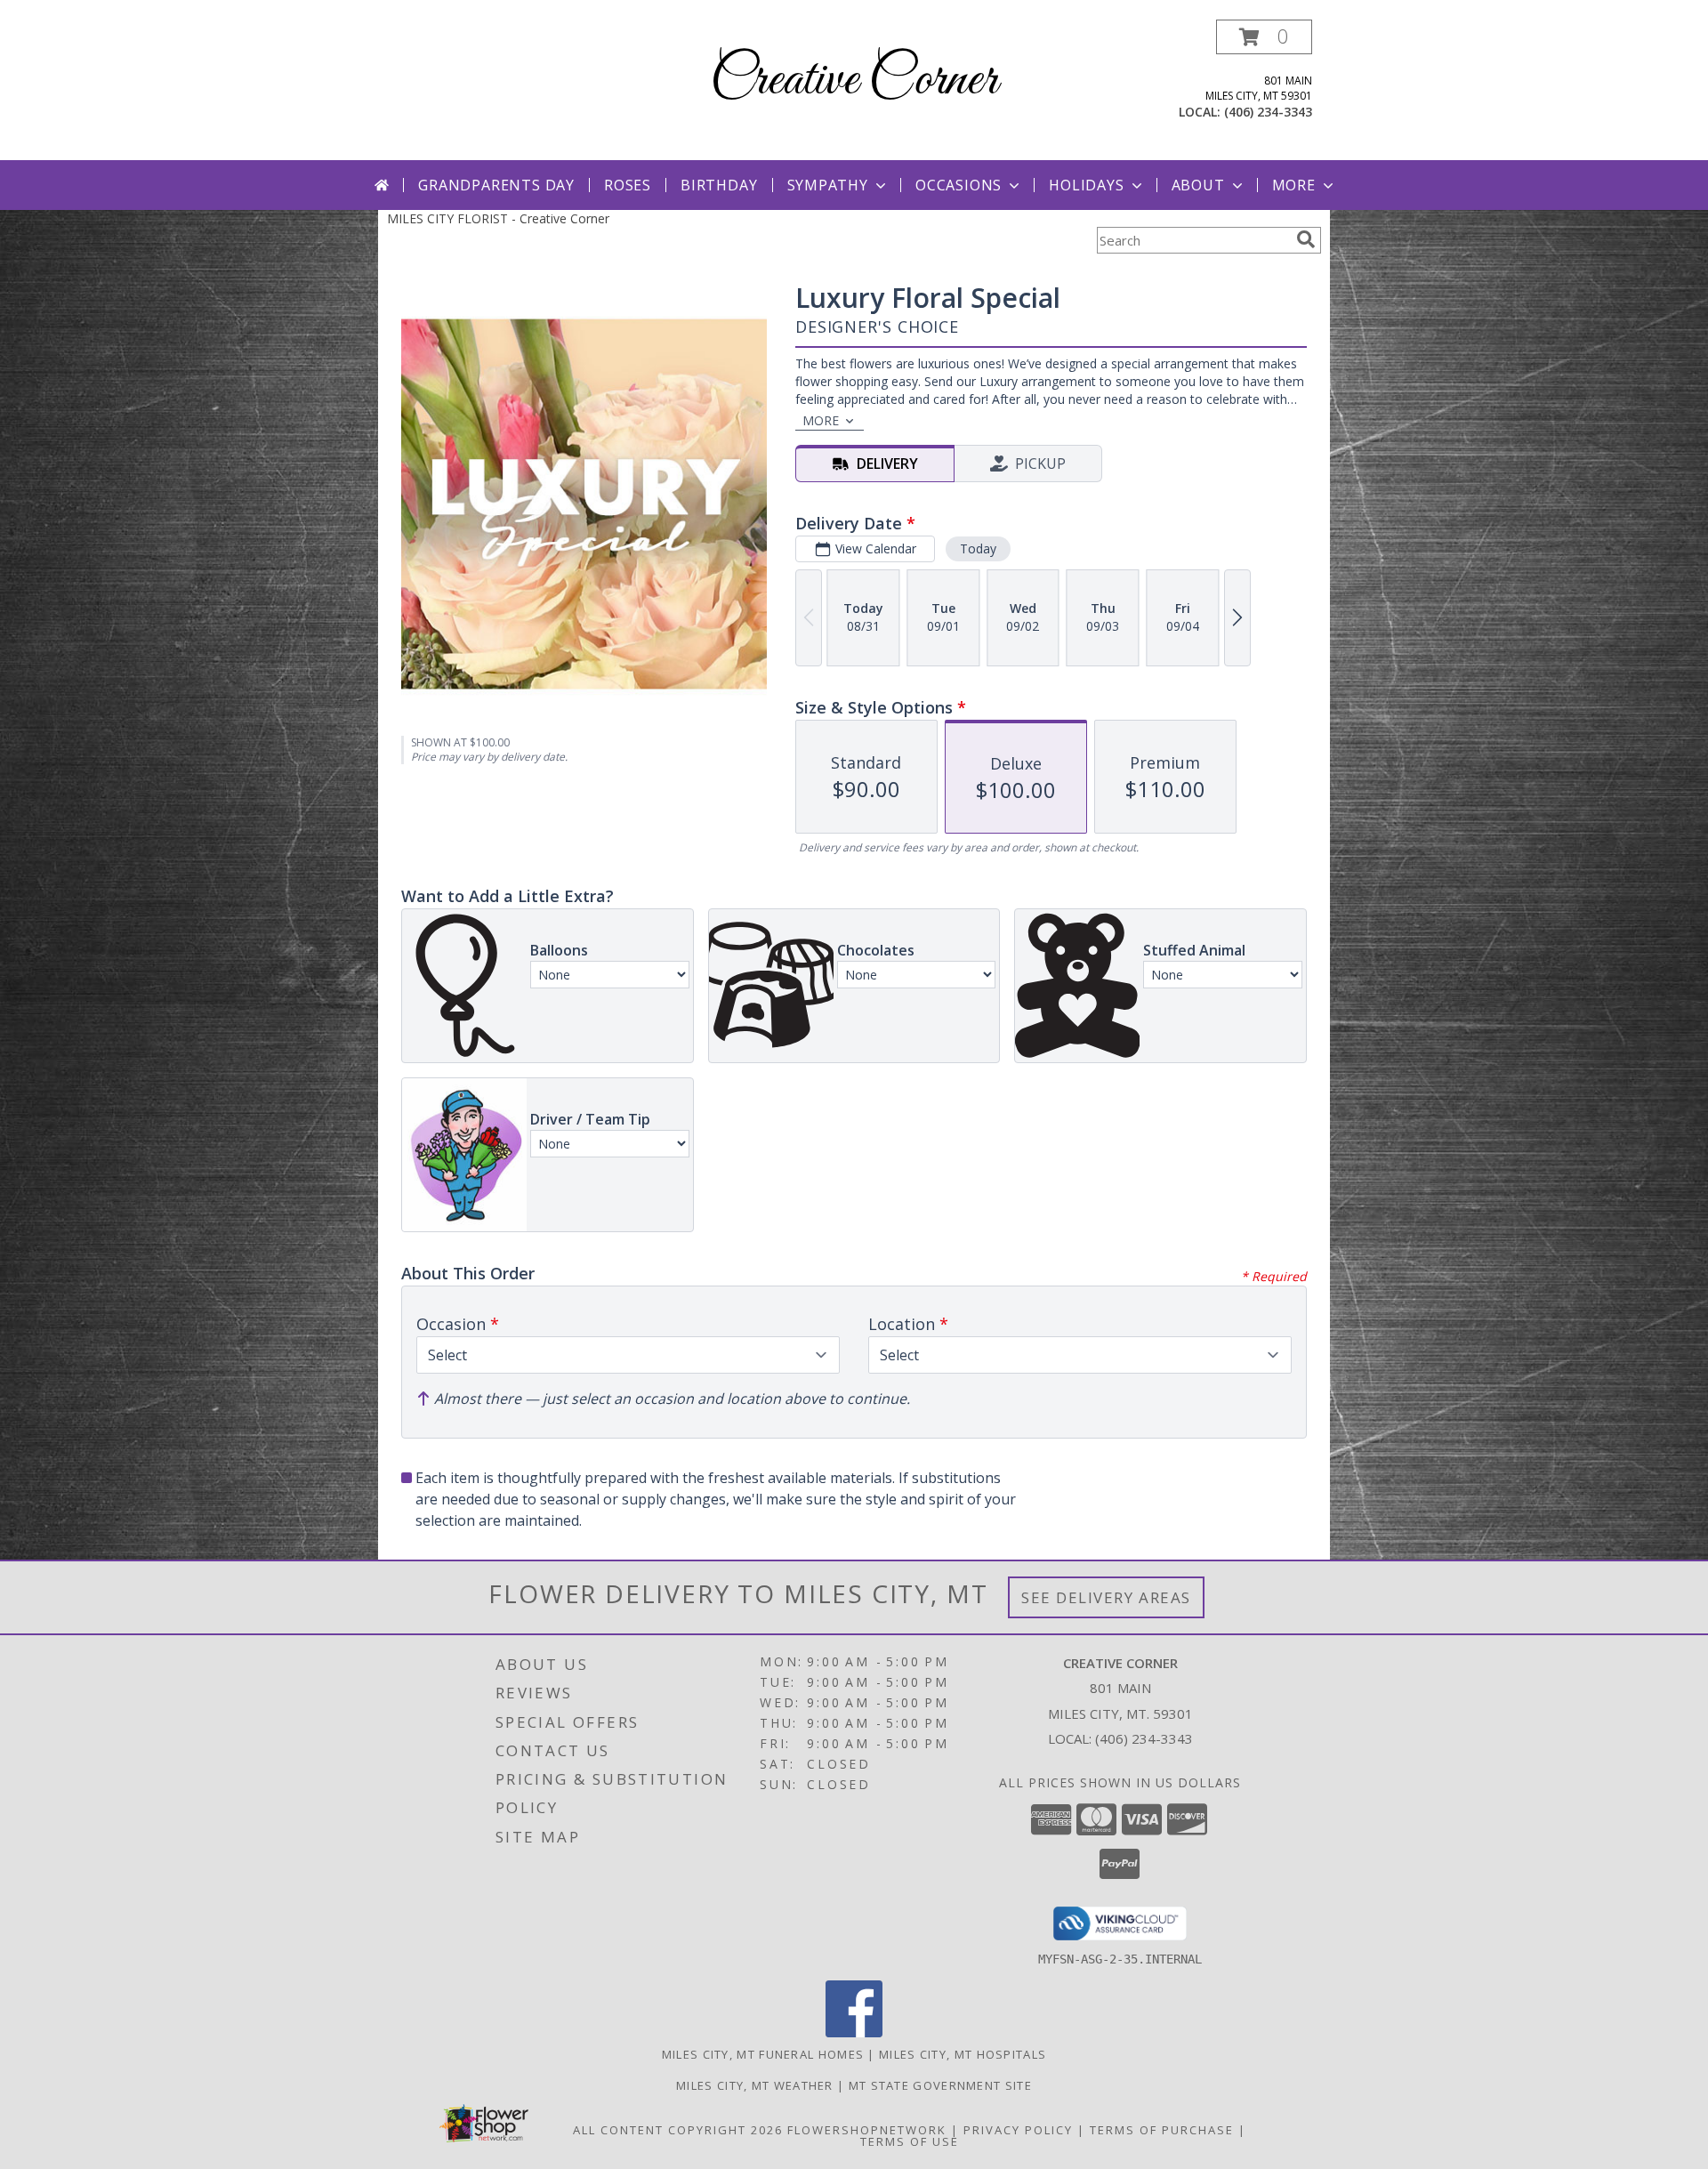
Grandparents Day (496, 185)
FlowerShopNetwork (867, 2130)
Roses (628, 185)
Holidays (1086, 185)
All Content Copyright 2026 (678, 2130)
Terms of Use (910, 2141)
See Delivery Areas (1106, 1597)
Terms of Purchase (1162, 2130)
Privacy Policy (1018, 2130)
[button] (1264, 37)
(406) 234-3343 (1268, 112)
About (1198, 185)
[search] (1306, 239)
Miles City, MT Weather (755, 2085)
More (1294, 185)
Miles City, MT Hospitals (963, 2054)
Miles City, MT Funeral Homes (763, 2054)
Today (978, 548)
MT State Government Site (940, 2085)
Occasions (959, 185)
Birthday (719, 185)
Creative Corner (854, 81)
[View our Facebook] (854, 2032)
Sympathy (828, 185)
